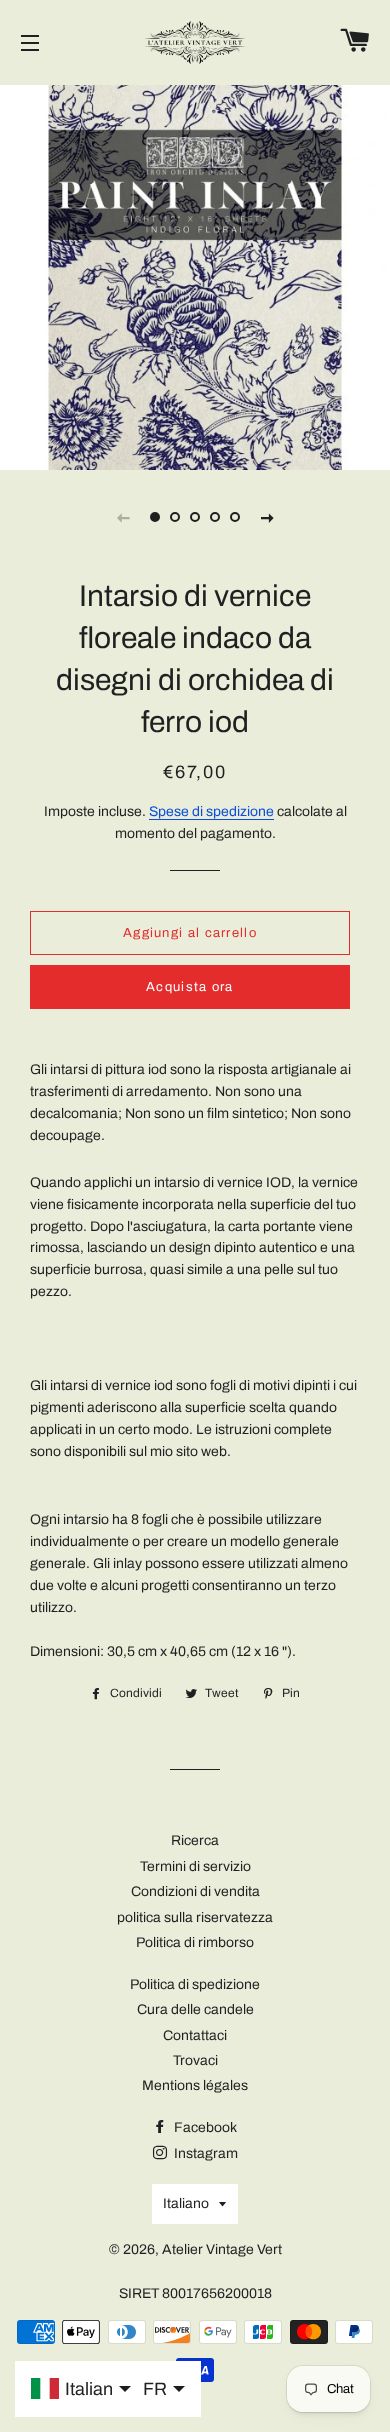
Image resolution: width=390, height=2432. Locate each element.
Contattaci (195, 2035)
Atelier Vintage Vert (222, 2249)
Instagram (204, 2153)
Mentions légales (195, 2085)
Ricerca (195, 1840)
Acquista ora (190, 987)
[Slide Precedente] (123, 517)
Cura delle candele (195, 2009)
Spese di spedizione (211, 811)
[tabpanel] (195, 275)
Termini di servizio (195, 1866)
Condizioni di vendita (195, 1891)
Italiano (186, 2203)
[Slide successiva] (267, 517)
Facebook (204, 2127)
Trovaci (195, 2060)
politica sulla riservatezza (195, 1917)
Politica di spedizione (195, 1984)
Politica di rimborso (195, 1942)
